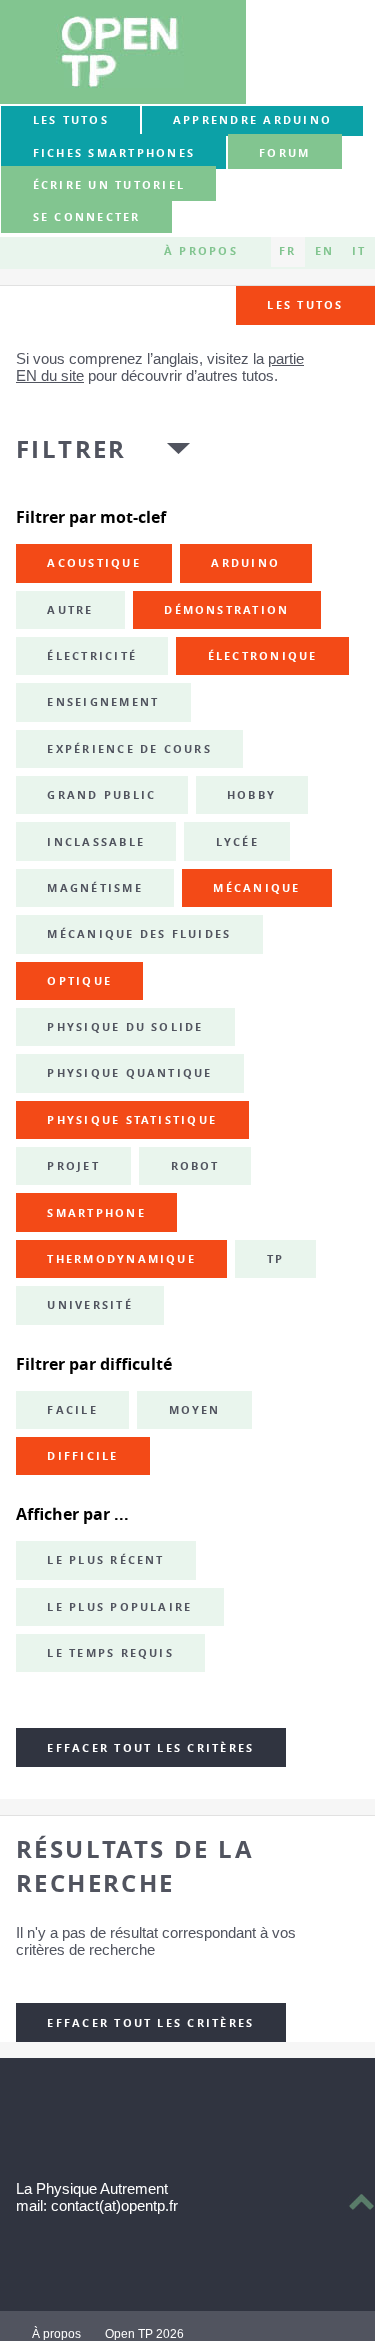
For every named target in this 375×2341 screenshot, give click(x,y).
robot (195, 1166)
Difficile (82, 1456)
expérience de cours (129, 749)
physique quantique (129, 1073)
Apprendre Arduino (252, 120)
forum (284, 153)
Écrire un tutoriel (109, 185)
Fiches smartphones (114, 153)
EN (324, 252)
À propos (201, 252)
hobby (251, 795)
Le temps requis (110, 1653)
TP (275, 1259)
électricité (92, 656)
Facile (72, 1410)
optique (79, 981)
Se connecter (87, 218)
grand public (101, 795)
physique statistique (132, 1120)
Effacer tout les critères (150, 1748)
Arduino (245, 563)
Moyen (195, 1410)
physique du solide (125, 1027)
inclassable (96, 842)
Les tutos (71, 120)
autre (70, 610)
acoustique (93, 563)
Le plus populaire (119, 1607)
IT (359, 252)
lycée (237, 842)
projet (73, 1166)
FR (287, 252)
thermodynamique (121, 1259)
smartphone (96, 1213)
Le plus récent (105, 1560)
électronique (263, 656)
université (89, 1305)
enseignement (103, 702)
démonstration (226, 610)
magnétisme (94, 888)
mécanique (256, 888)
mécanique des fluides (139, 934)
